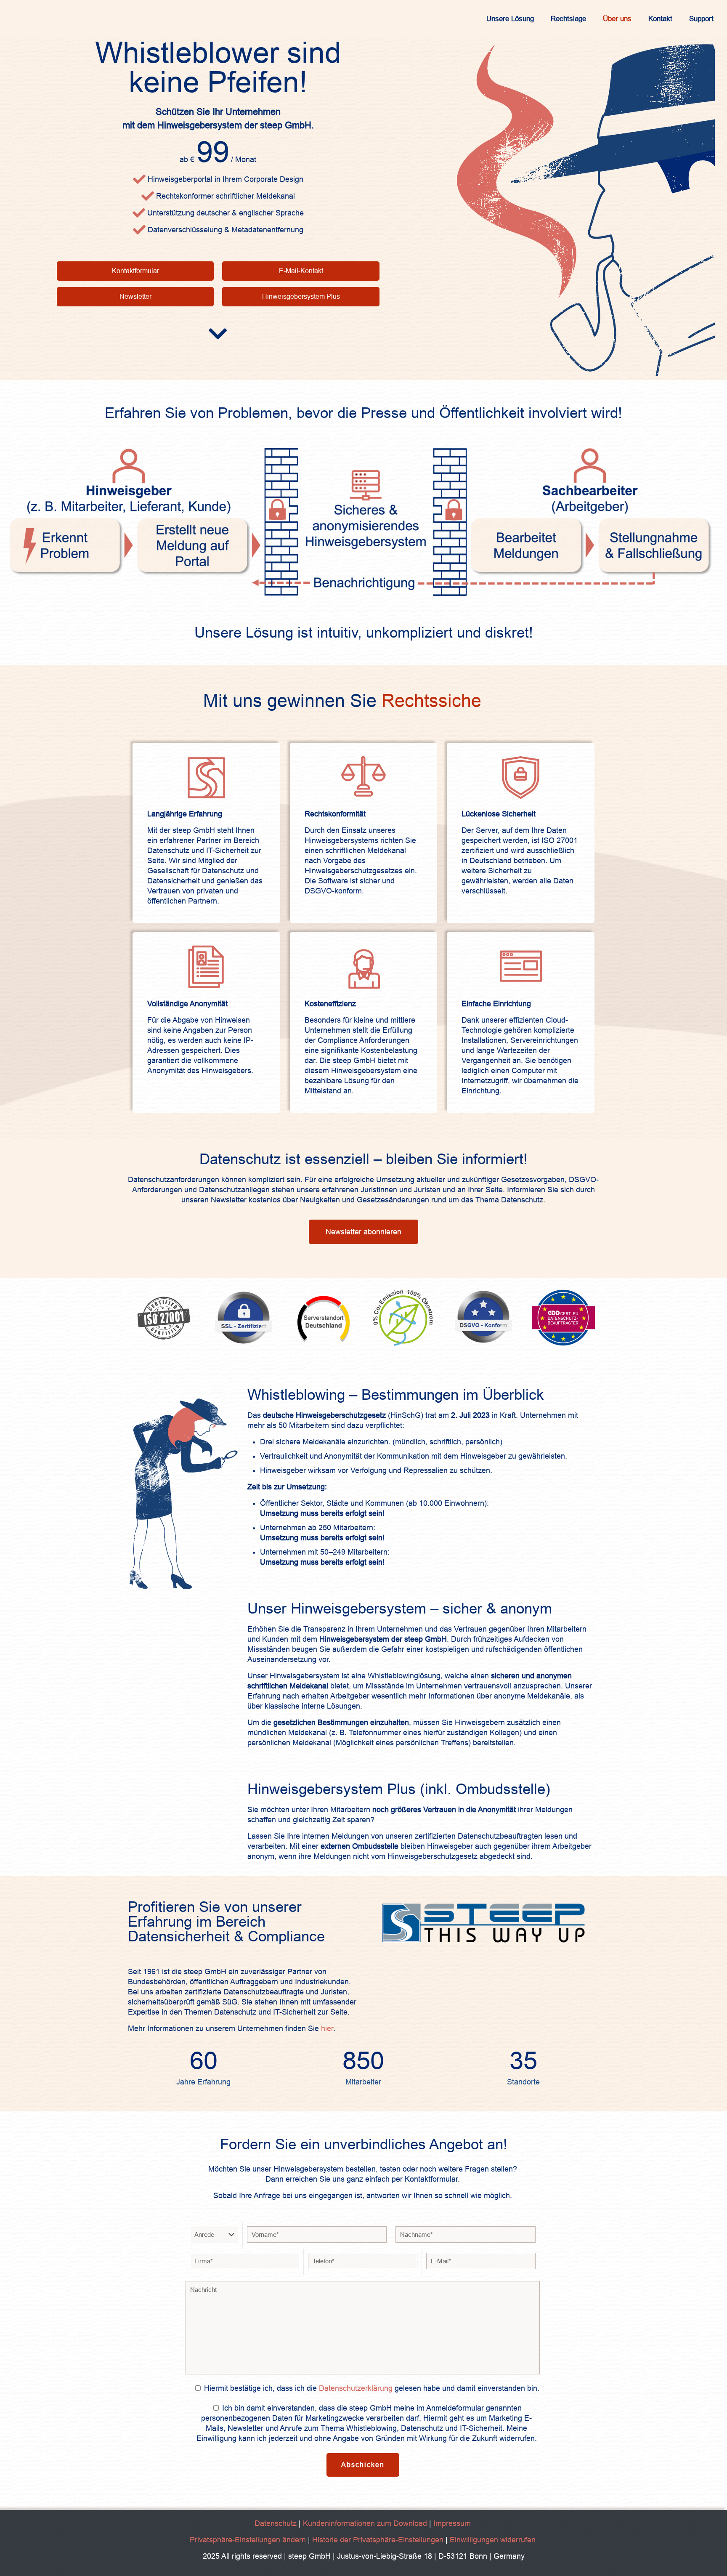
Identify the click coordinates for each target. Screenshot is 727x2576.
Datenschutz (277, 2523)
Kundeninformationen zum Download (365, 2523)
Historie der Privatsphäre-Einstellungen (378, 2540)
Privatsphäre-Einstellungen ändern (248, 2540)
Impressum (452, 2523)
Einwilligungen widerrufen (493, 2540)
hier (327, 2028)
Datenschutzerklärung (356, 2388)
